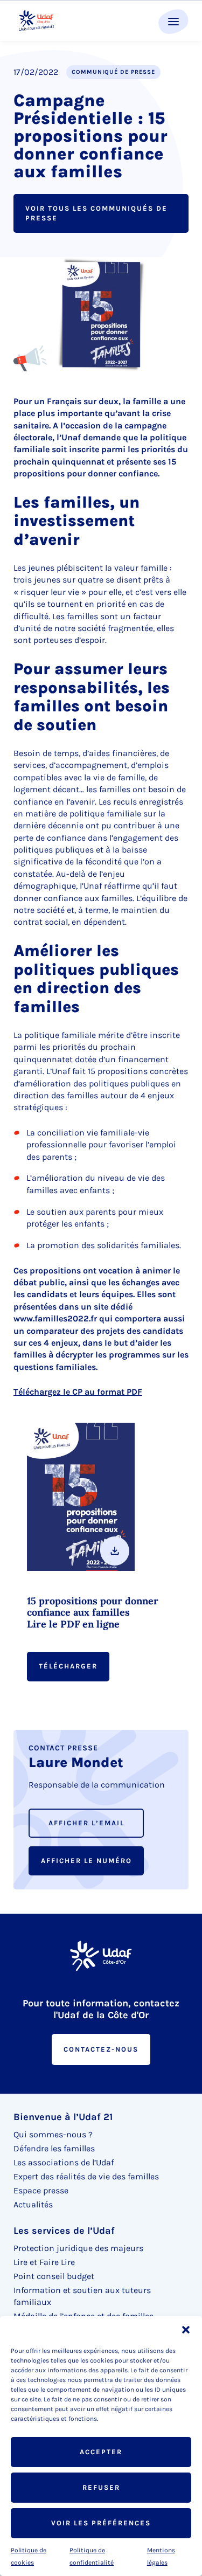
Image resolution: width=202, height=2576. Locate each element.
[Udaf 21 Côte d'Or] (36, 21)
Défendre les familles (54, 2148)
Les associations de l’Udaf (64, 2162)
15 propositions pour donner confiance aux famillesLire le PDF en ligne (93, 1613)
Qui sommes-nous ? (53, 2134)
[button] (186, 2330)
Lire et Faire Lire (44, 2262)
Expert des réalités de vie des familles (86, 2176)
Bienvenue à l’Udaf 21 (63, 2117)
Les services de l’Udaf (64, 2231)
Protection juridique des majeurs (78, 2248)
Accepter (101, 2452)
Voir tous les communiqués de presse (96, 213)
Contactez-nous (101, 2049)
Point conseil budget (54, 2276)
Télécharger (68, 1666)
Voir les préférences (101, 2523)
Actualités (33, 2204)
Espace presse (41, 2190)
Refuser (101, 2487)
